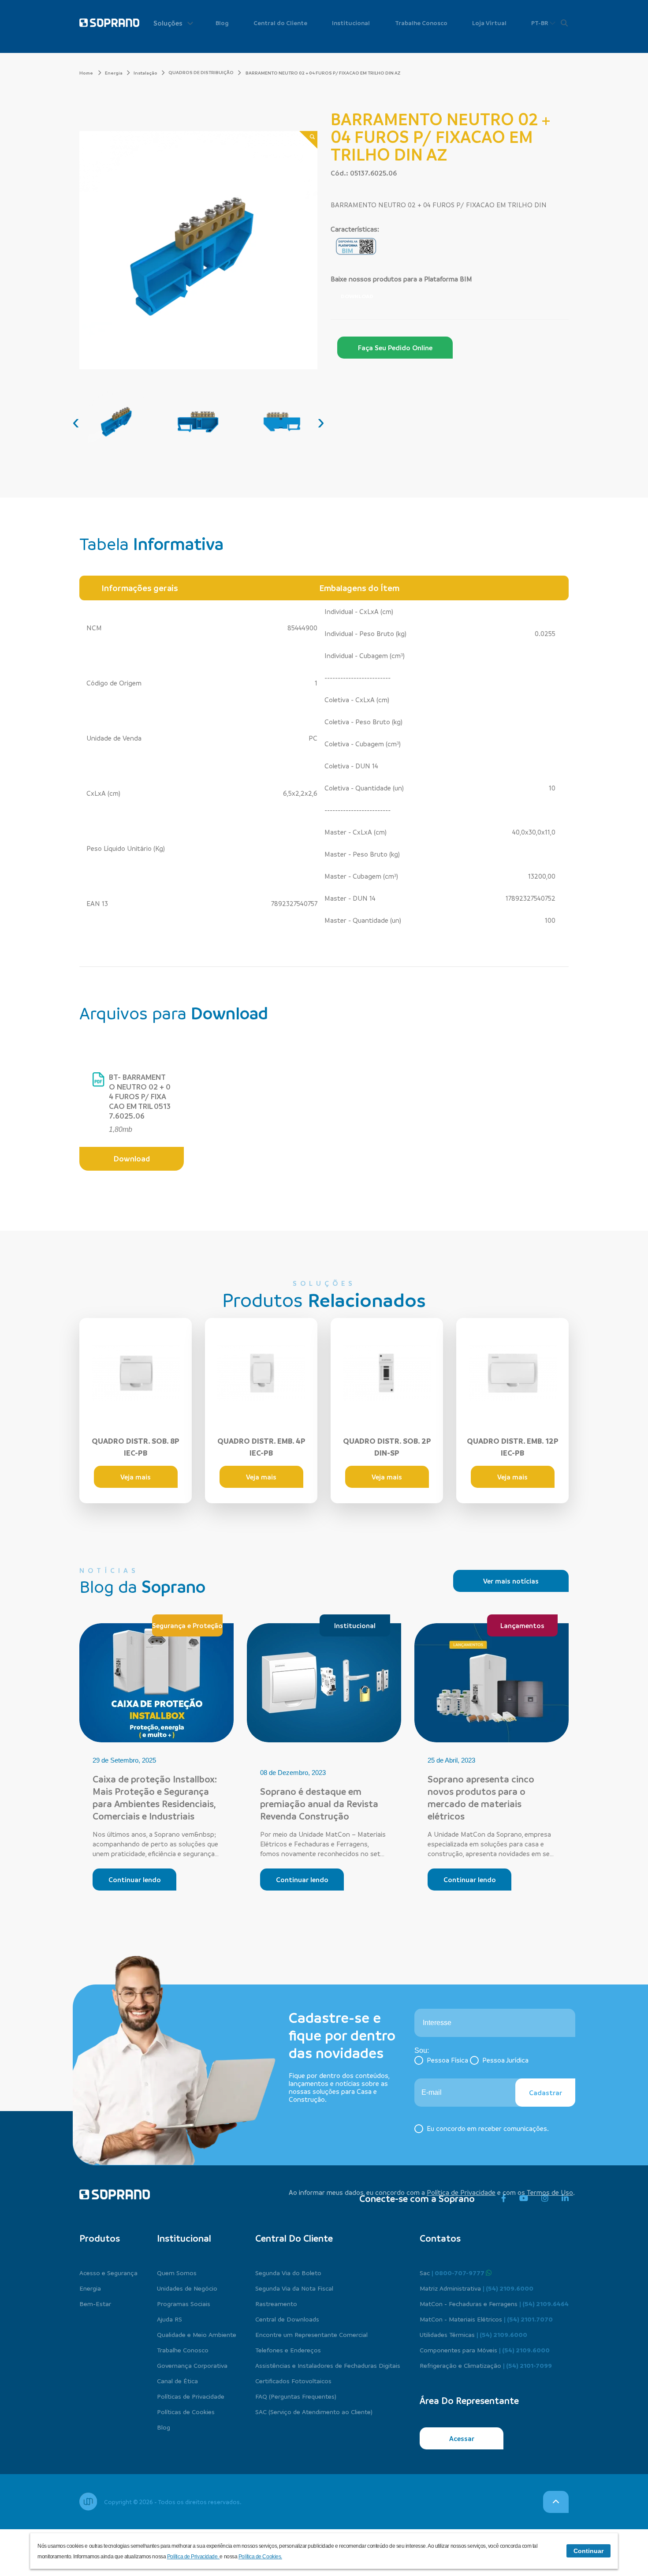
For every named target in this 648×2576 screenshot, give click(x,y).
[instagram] (545, 2198)
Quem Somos (177, 2273)
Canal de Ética (177, 2381)
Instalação (145, 73)
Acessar (462, 2438)
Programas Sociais (184, 2303)
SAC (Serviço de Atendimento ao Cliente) (314, 2411)
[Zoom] (308, 140)
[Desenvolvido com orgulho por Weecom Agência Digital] (88, 2501)
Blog (222, 23)
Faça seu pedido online (395, 348)
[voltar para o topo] (556, 2502)
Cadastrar (546, 2093)
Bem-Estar (95, 2303)
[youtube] (524, 2198)
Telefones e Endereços (288, 2350)
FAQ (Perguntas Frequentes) (296, 2396)
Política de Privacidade (461, 2192)
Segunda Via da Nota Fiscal (294, 2288)
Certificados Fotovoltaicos (293, 2381)
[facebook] (504, 2198)
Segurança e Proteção (187, 1625)
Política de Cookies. (260, 2557)
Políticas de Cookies (186, 2411)
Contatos (440, 2238)
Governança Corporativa (192, 2365)
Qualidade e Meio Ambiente (197, 2334)
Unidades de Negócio (187, 2288)
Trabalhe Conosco (421, 23)
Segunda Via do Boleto (288, 2273)
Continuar (588, 2551)
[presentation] (76, 422)
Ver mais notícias (511, 1581)
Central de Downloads (287, 2319)
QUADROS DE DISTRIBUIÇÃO (201, 72)
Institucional (351, 23)
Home (87, 73)
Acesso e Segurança (108, 2273)
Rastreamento (276, 2303)
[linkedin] (565, 2198)
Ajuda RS (169, 2319)
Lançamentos (522, 1625)
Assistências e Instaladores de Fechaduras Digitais (328, 2365)
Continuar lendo (135, 1880)
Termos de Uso (550, 2192)
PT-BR (540, 23)
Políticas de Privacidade (191, 2396)
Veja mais (136, 1477)
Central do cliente (294, 2238)
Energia (114, 73)
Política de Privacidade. (194, 2557)
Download (357, 296)
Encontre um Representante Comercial (311, 2334)
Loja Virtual (489, 23)
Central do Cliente (280, 23)
